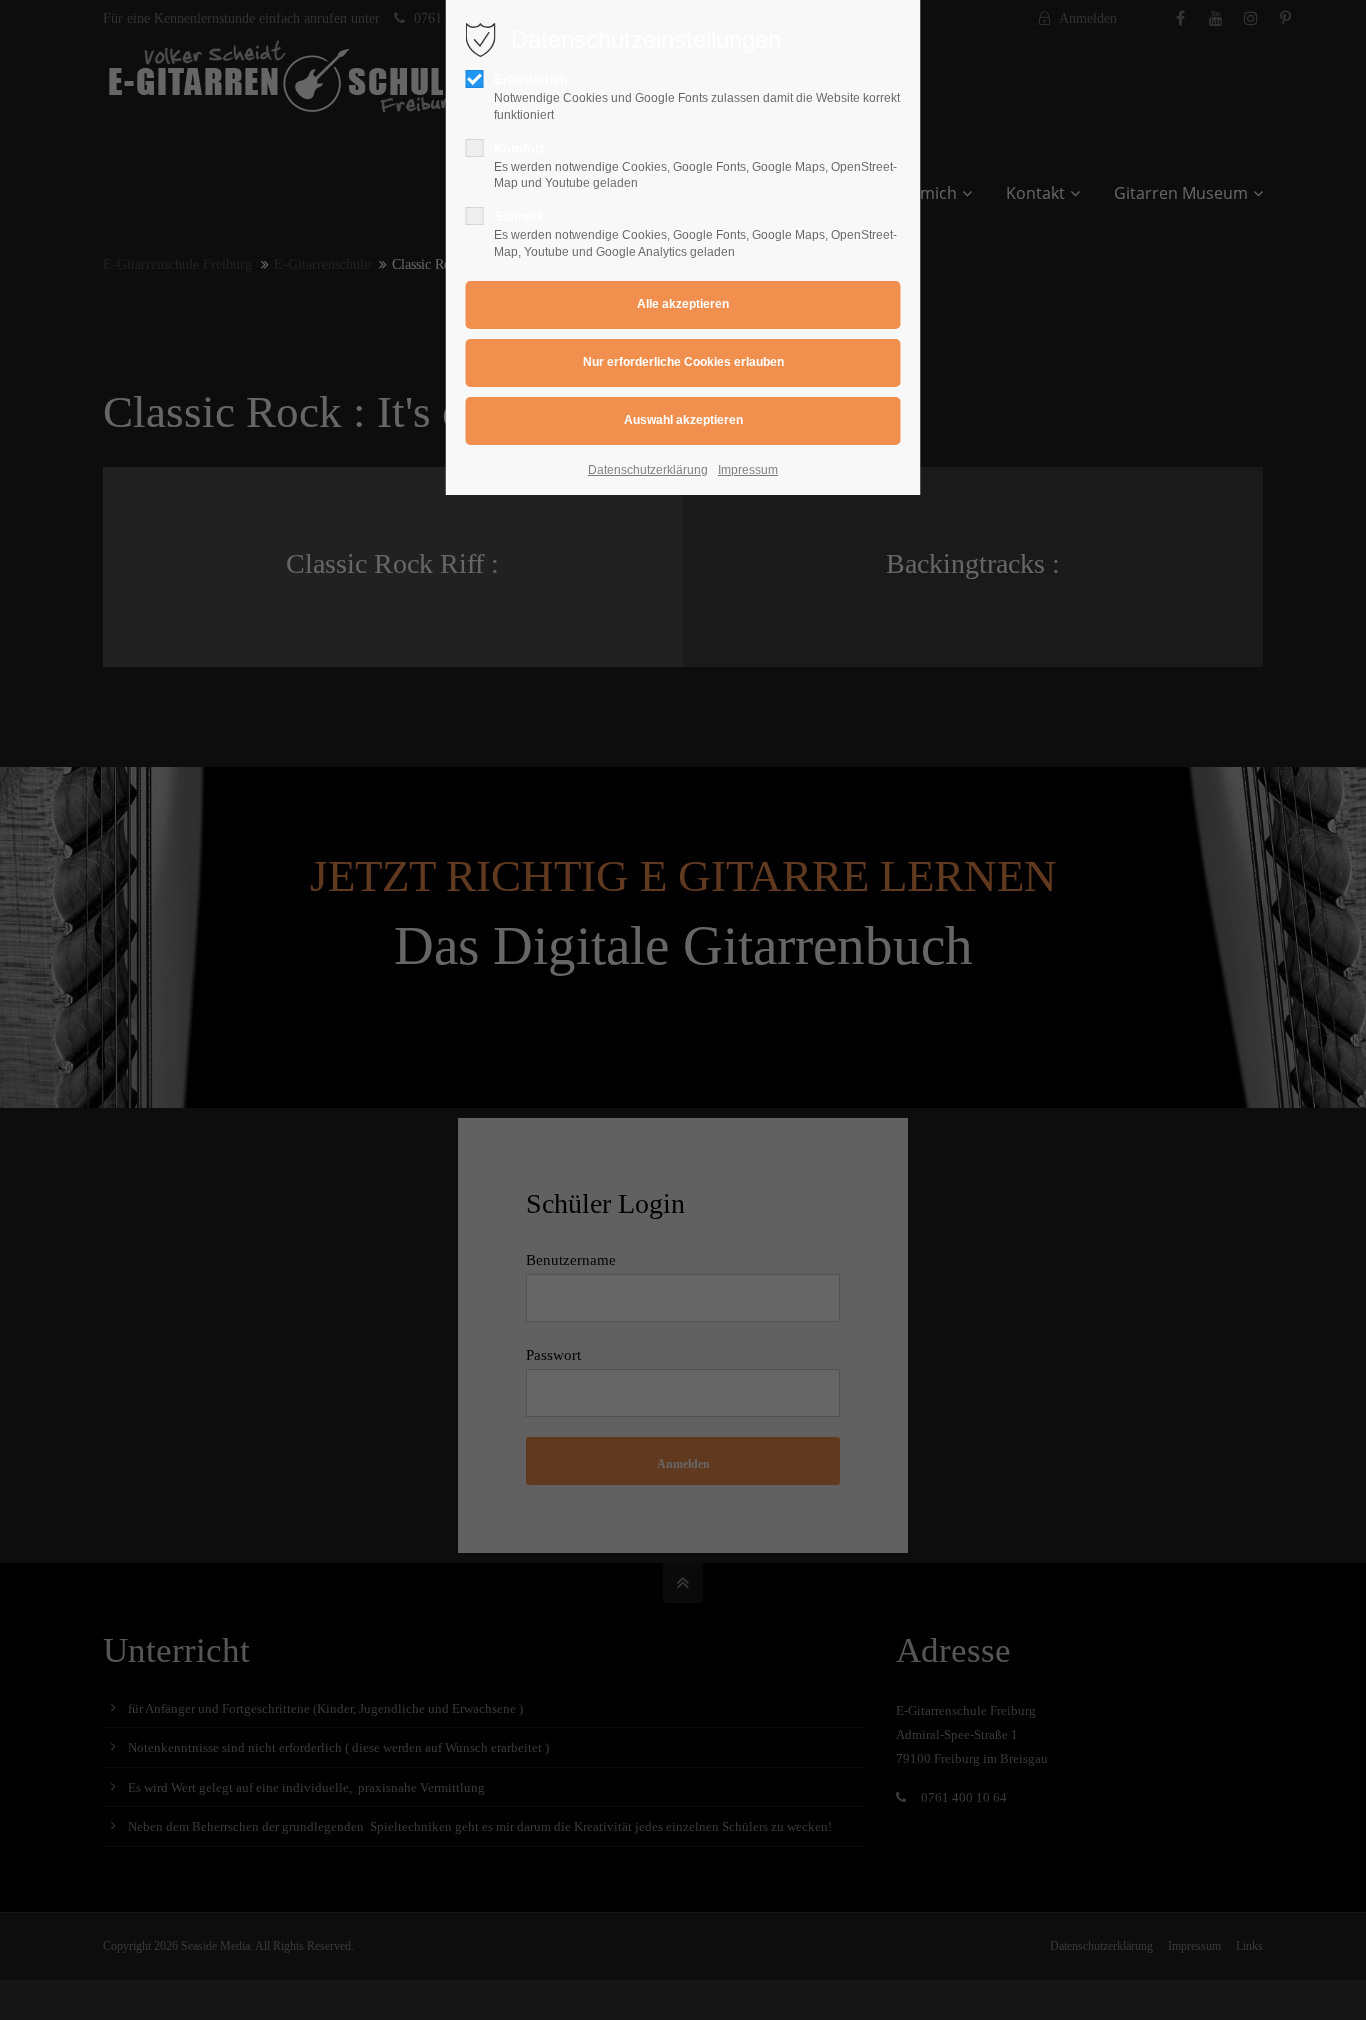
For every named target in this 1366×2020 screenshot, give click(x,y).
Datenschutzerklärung (648, 470)
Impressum (748, 470)
